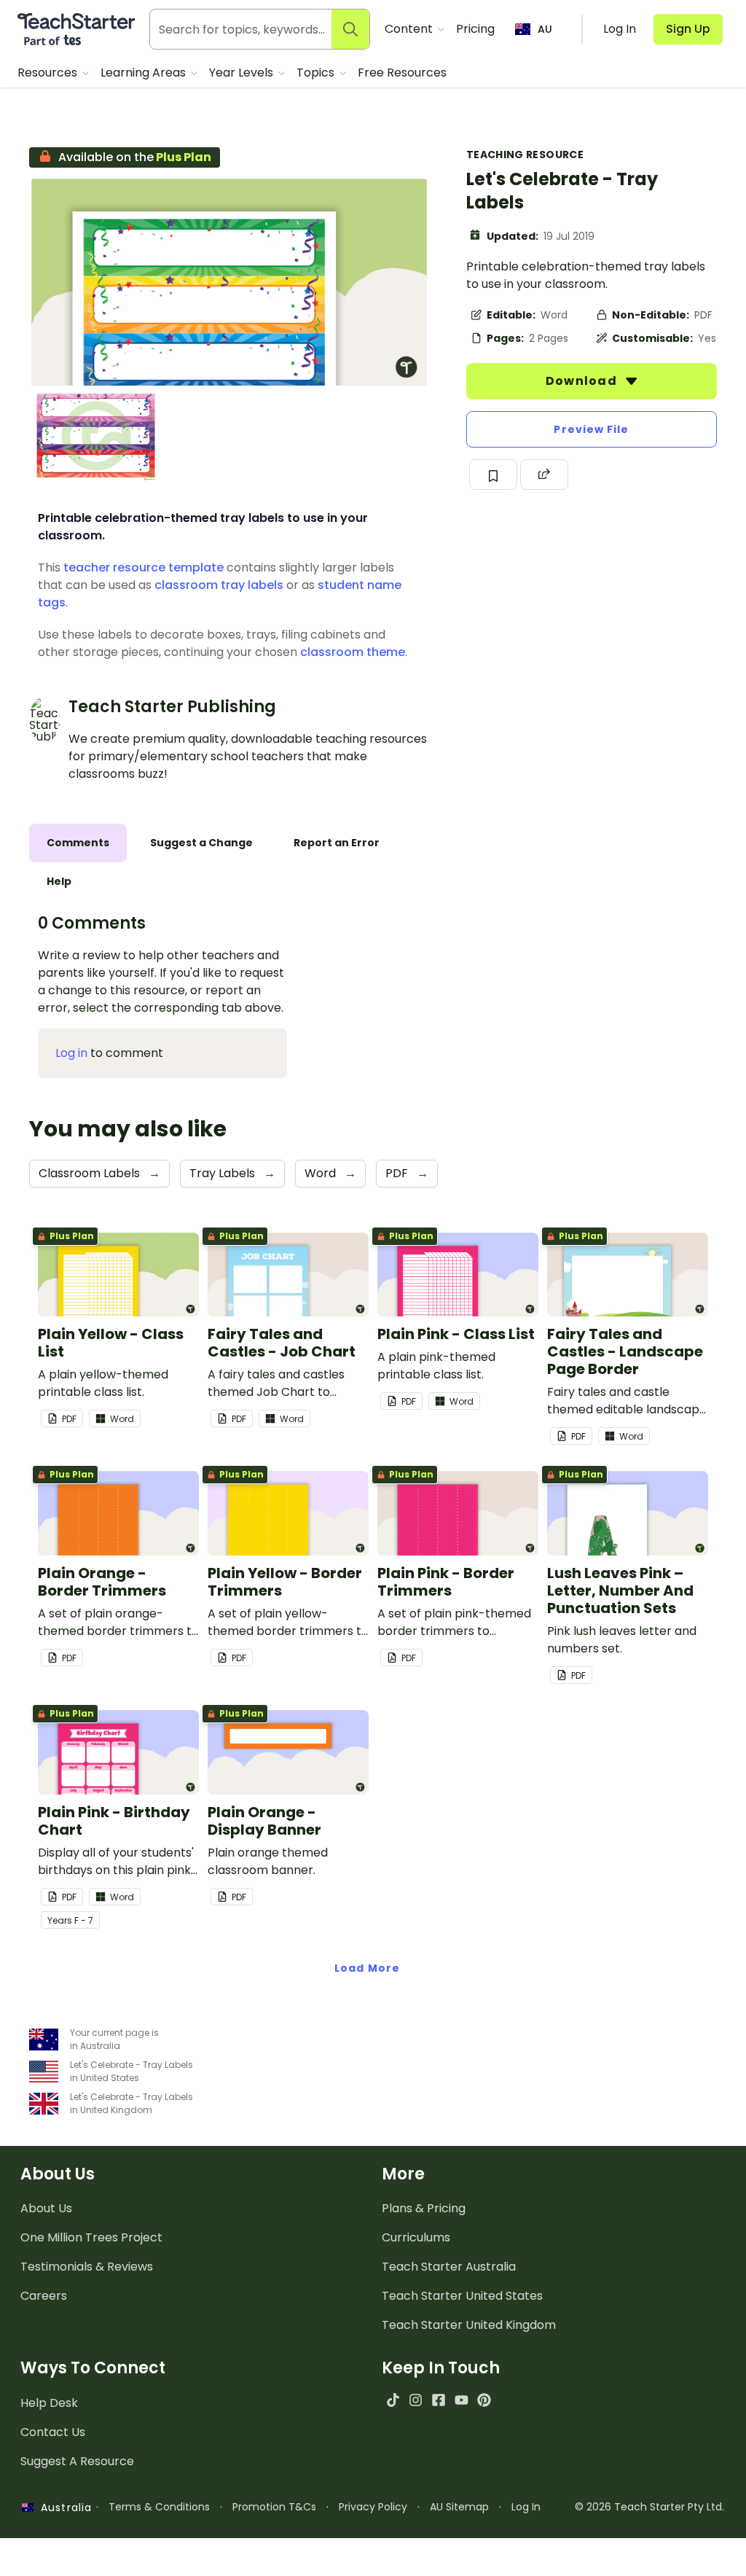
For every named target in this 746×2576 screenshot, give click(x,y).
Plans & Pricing (424, 2208)
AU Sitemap (459, 2507)
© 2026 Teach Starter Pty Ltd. (649, 2507)
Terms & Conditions (159, 2507)
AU (545, 29)
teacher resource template (144, 567)
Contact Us (53, 2432)
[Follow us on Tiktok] (393, 2400)
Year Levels (243, 73)
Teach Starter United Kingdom (469, 2325)
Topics (317, 73)
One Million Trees (91, 2237)
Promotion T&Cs (274, 2507)
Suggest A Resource (77, 2461)
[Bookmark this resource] (493, 475)
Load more (367, 1968)
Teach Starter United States (462, 2296)
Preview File (591, 429)
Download (583, 381)
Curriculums (416, 2237)
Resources (49, 73)
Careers (44, 2296)
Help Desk (49, 2403)
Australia (63, 2507)
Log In (526, 2507)
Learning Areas (145, 73)
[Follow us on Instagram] (416, 2400)
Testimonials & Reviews (87, 2267)
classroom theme (353, 652)
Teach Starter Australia (449, 2267)
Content (410, 29)
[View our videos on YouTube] (462, 2400)
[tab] (78, 843)
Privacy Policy (373, 2507)
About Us (46, 2208)
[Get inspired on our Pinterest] (484, 2400)
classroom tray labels (219, 585)
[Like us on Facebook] (438, 2400)
